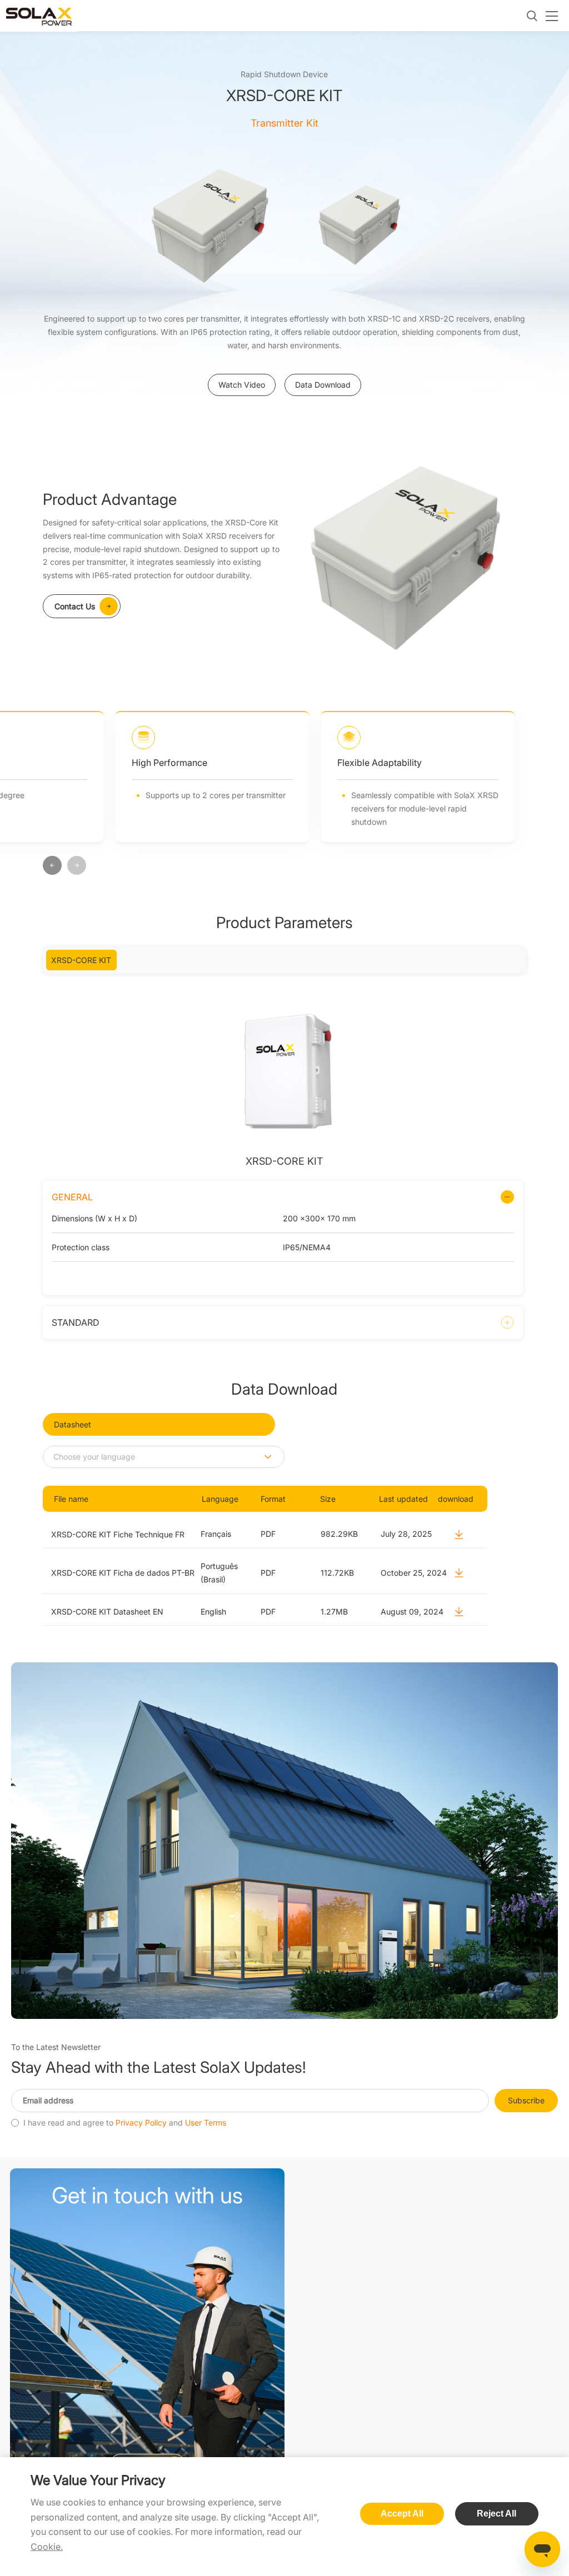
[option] (210, 223)
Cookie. (47, 2547)
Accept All (402, 2514)
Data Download (323, 385)
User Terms (206, 2123)
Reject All (496, 2514)
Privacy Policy (141, 2123)
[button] (52, 866)
